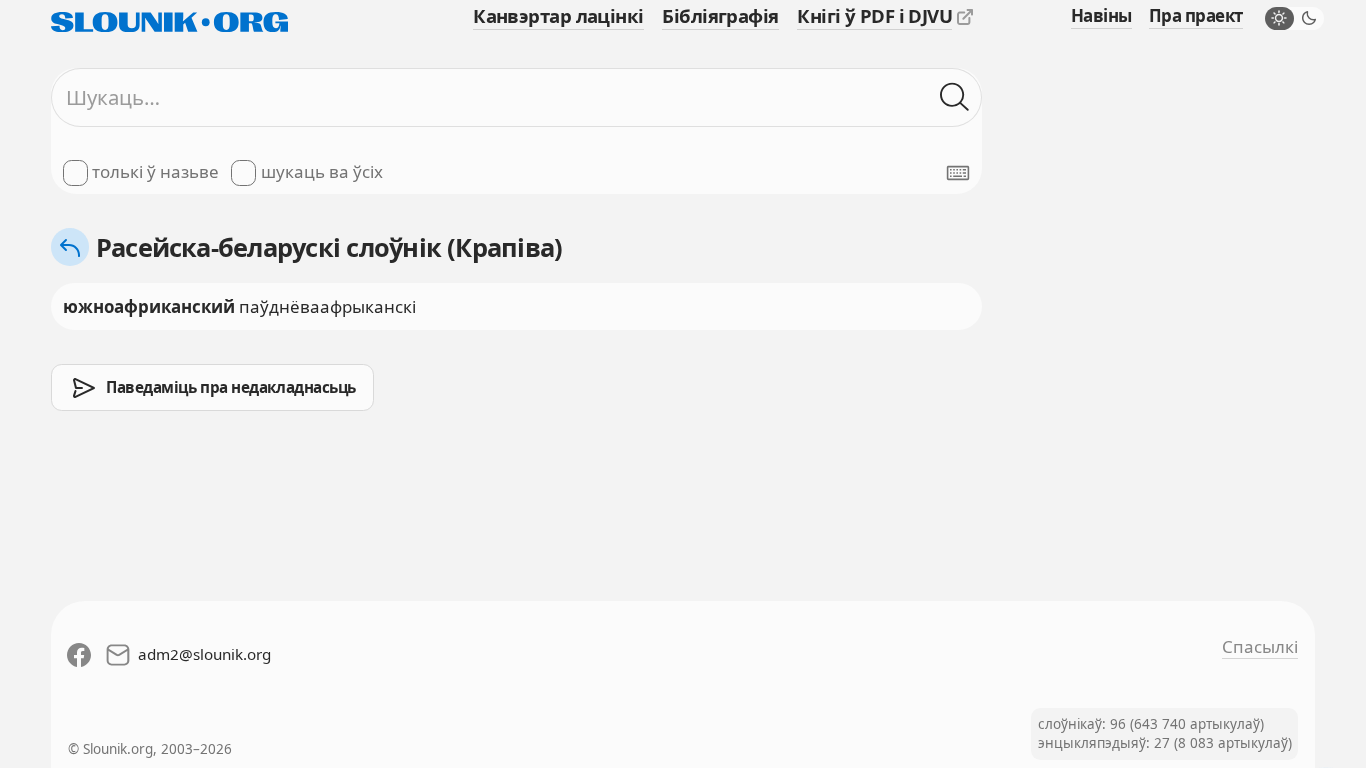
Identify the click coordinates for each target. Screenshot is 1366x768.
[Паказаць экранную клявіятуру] (958, 173)
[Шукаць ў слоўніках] (955, 97)
